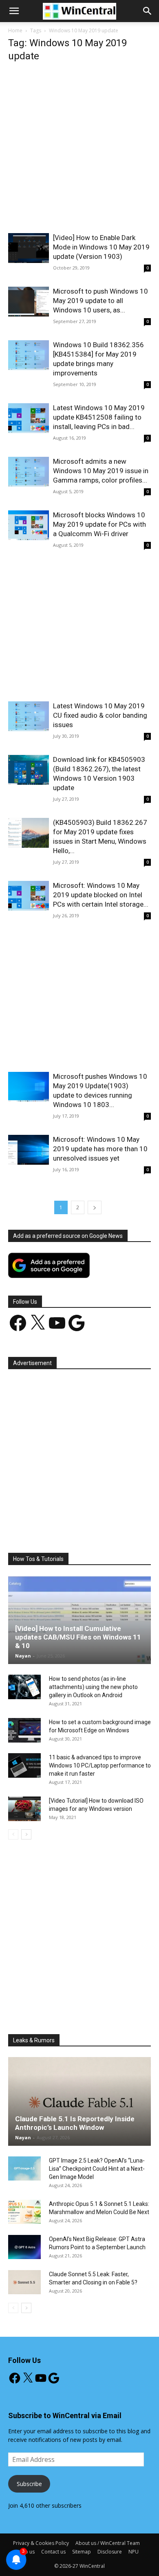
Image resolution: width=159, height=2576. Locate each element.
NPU (134, 2552)
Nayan (23, 1656)
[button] (148, 11)
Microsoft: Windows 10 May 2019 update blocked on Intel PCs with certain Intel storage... (101, 895)
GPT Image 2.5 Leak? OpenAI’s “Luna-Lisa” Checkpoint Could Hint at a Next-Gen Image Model (97, 2169)
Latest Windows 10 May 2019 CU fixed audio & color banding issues (100, 715)
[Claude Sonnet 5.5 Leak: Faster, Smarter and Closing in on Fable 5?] (24, 2282)
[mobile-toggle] (14, 11)
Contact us (53, 2552)
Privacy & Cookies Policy (41, 2543)
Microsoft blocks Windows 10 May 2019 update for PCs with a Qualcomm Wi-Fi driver (99, 524)
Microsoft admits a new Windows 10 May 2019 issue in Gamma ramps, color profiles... (101, 471)
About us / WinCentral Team (108, 2543)
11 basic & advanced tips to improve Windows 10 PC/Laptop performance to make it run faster (100, 1765)
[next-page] (95, 1207)
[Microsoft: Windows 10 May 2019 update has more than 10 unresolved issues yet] (29, 1150)
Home (15, 30)
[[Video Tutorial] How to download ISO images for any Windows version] (24, 1809)
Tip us (28, 2552)
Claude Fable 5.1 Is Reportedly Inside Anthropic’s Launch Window (75, 2123)
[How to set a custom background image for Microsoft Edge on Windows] (24, 1730)
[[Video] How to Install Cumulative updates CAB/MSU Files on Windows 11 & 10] (79, 1620)
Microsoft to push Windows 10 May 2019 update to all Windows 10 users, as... (100, 301)
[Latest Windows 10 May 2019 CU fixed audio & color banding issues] (29, 716)
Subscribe (29, 2484)
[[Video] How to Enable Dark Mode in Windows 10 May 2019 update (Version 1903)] (29, 248)
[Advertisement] (79, 150)
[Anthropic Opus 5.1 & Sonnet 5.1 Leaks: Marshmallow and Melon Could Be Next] (24, 2212)
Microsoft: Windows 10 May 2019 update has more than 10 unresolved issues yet (100, 1149)
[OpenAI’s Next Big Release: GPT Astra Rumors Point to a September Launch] (24, 2247)
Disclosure (110, 2552)
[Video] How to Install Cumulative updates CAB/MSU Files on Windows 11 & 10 (78, 1637)
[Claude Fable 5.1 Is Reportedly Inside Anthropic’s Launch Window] (79, 2101)
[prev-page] (13, 1834)
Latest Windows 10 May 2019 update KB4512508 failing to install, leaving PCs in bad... (99, 417)
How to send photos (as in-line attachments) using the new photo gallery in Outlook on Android (93, 1687)
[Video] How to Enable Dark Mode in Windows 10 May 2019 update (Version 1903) (101, 247)
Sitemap (82, 2552)
